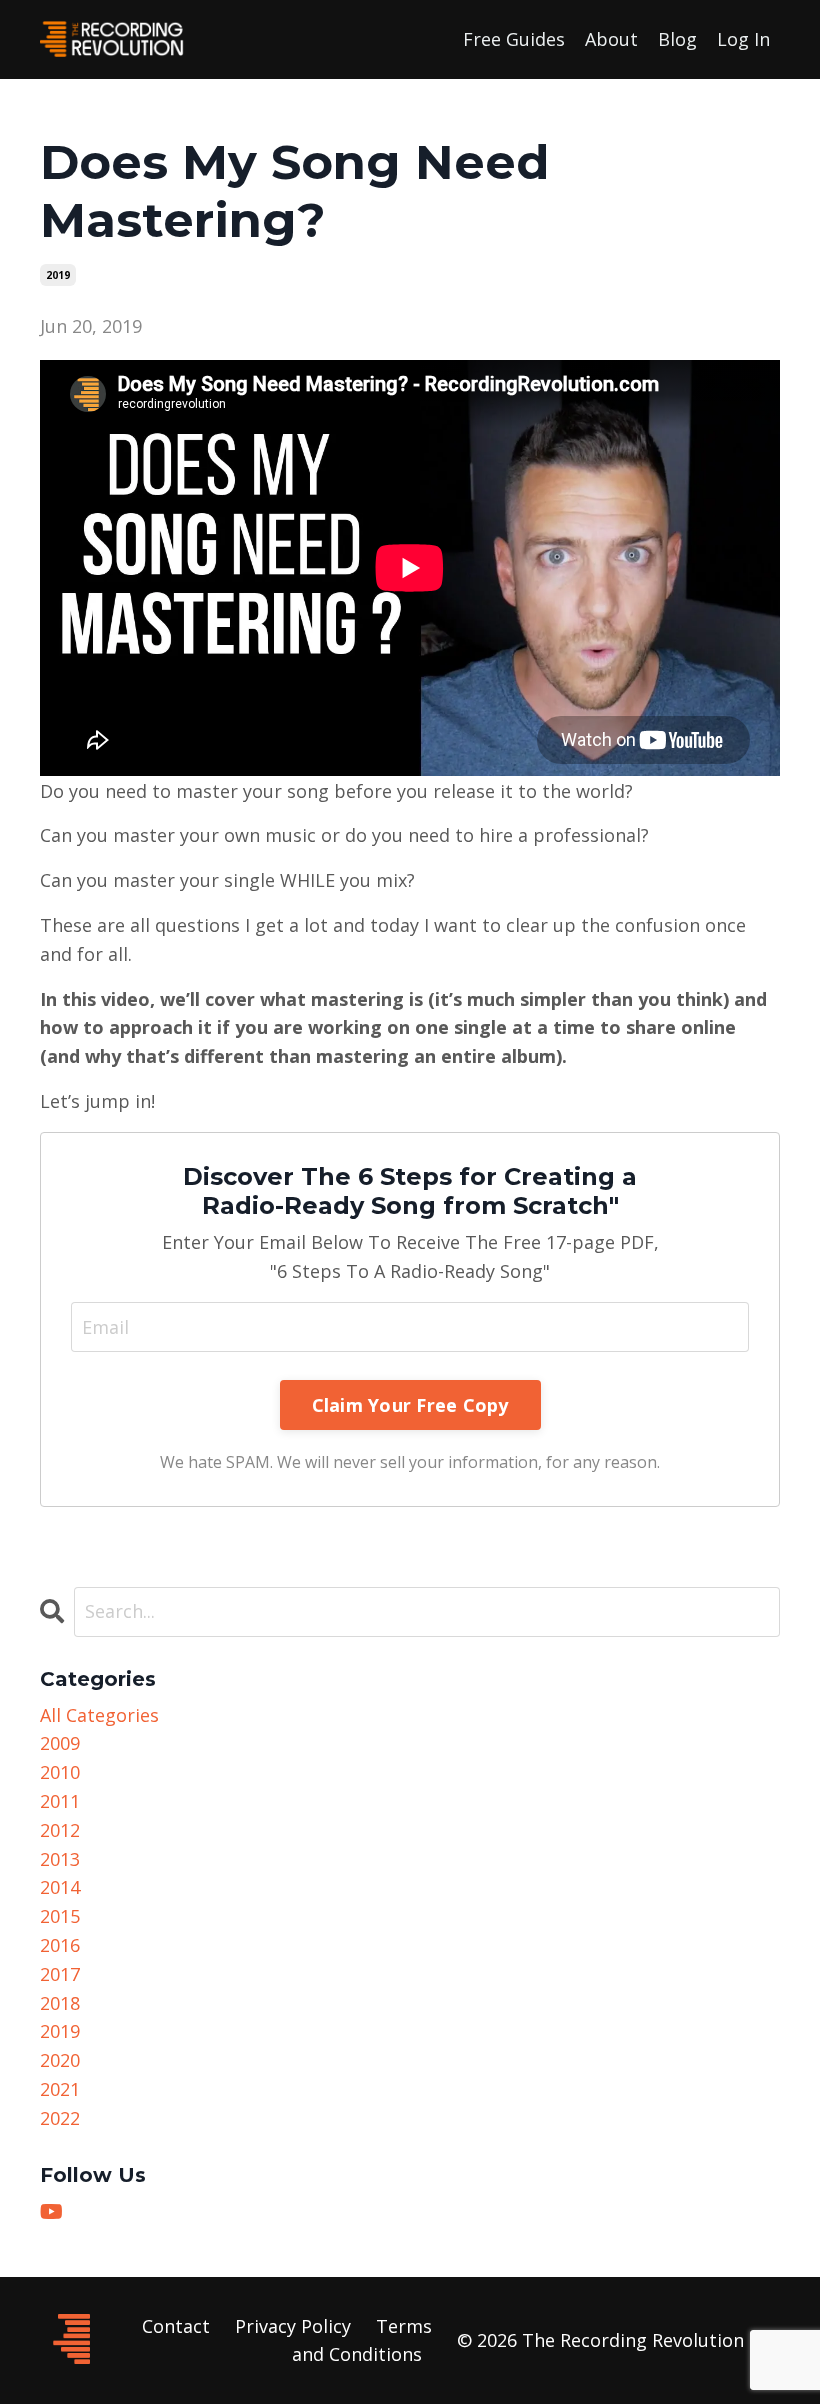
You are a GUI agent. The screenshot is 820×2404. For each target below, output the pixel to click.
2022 (60, 2118)
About (611, 39)
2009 (60, 1743)
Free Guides (514, 39)
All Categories (99, 1715)
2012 (60, 1830)
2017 (60, 1974)
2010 (60, 1772)
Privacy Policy (293, 2326)
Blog (677, 39)
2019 (58, 275)
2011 (60, 1801)
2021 (60, 2089)
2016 (60, 1945)
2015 (60, 1916)
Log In (743, 39)
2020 (60, 2060)
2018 (60, 2003)
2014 (60, 1887)
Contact (176, 2326)
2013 (60, 1859)
